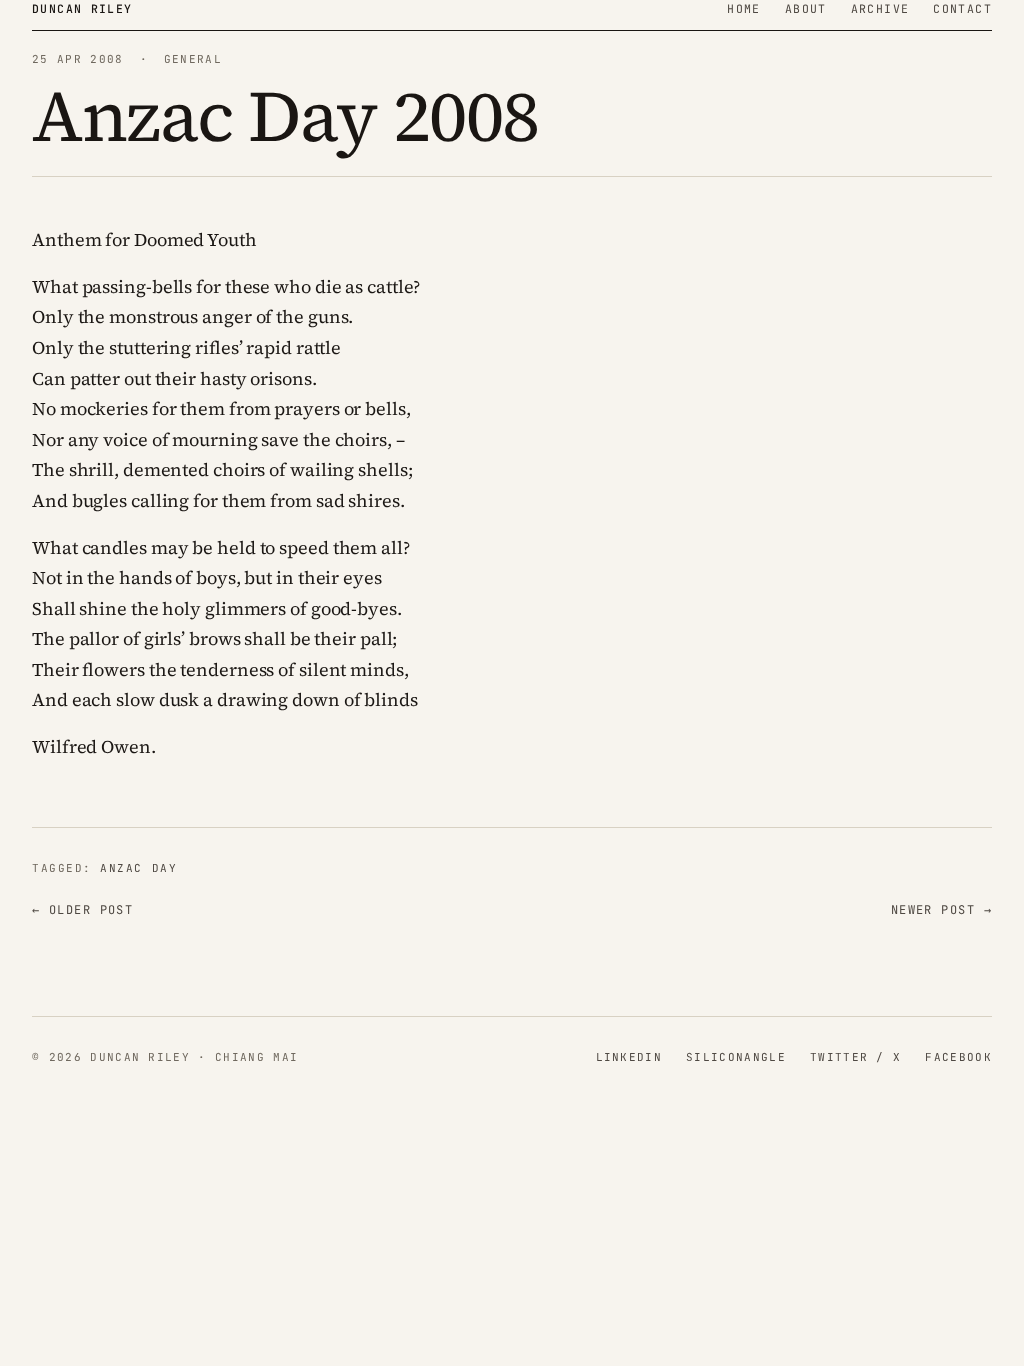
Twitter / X (856, 1057)
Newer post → (941, 910)
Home (744, 8)
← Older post (82, 910)
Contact (962, 8)
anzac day (138, 868)
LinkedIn (629, 1057)
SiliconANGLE (736, 1057)
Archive (880, 8)
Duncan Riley (82, 8)
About (806, 8)
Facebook (958, 1057)
